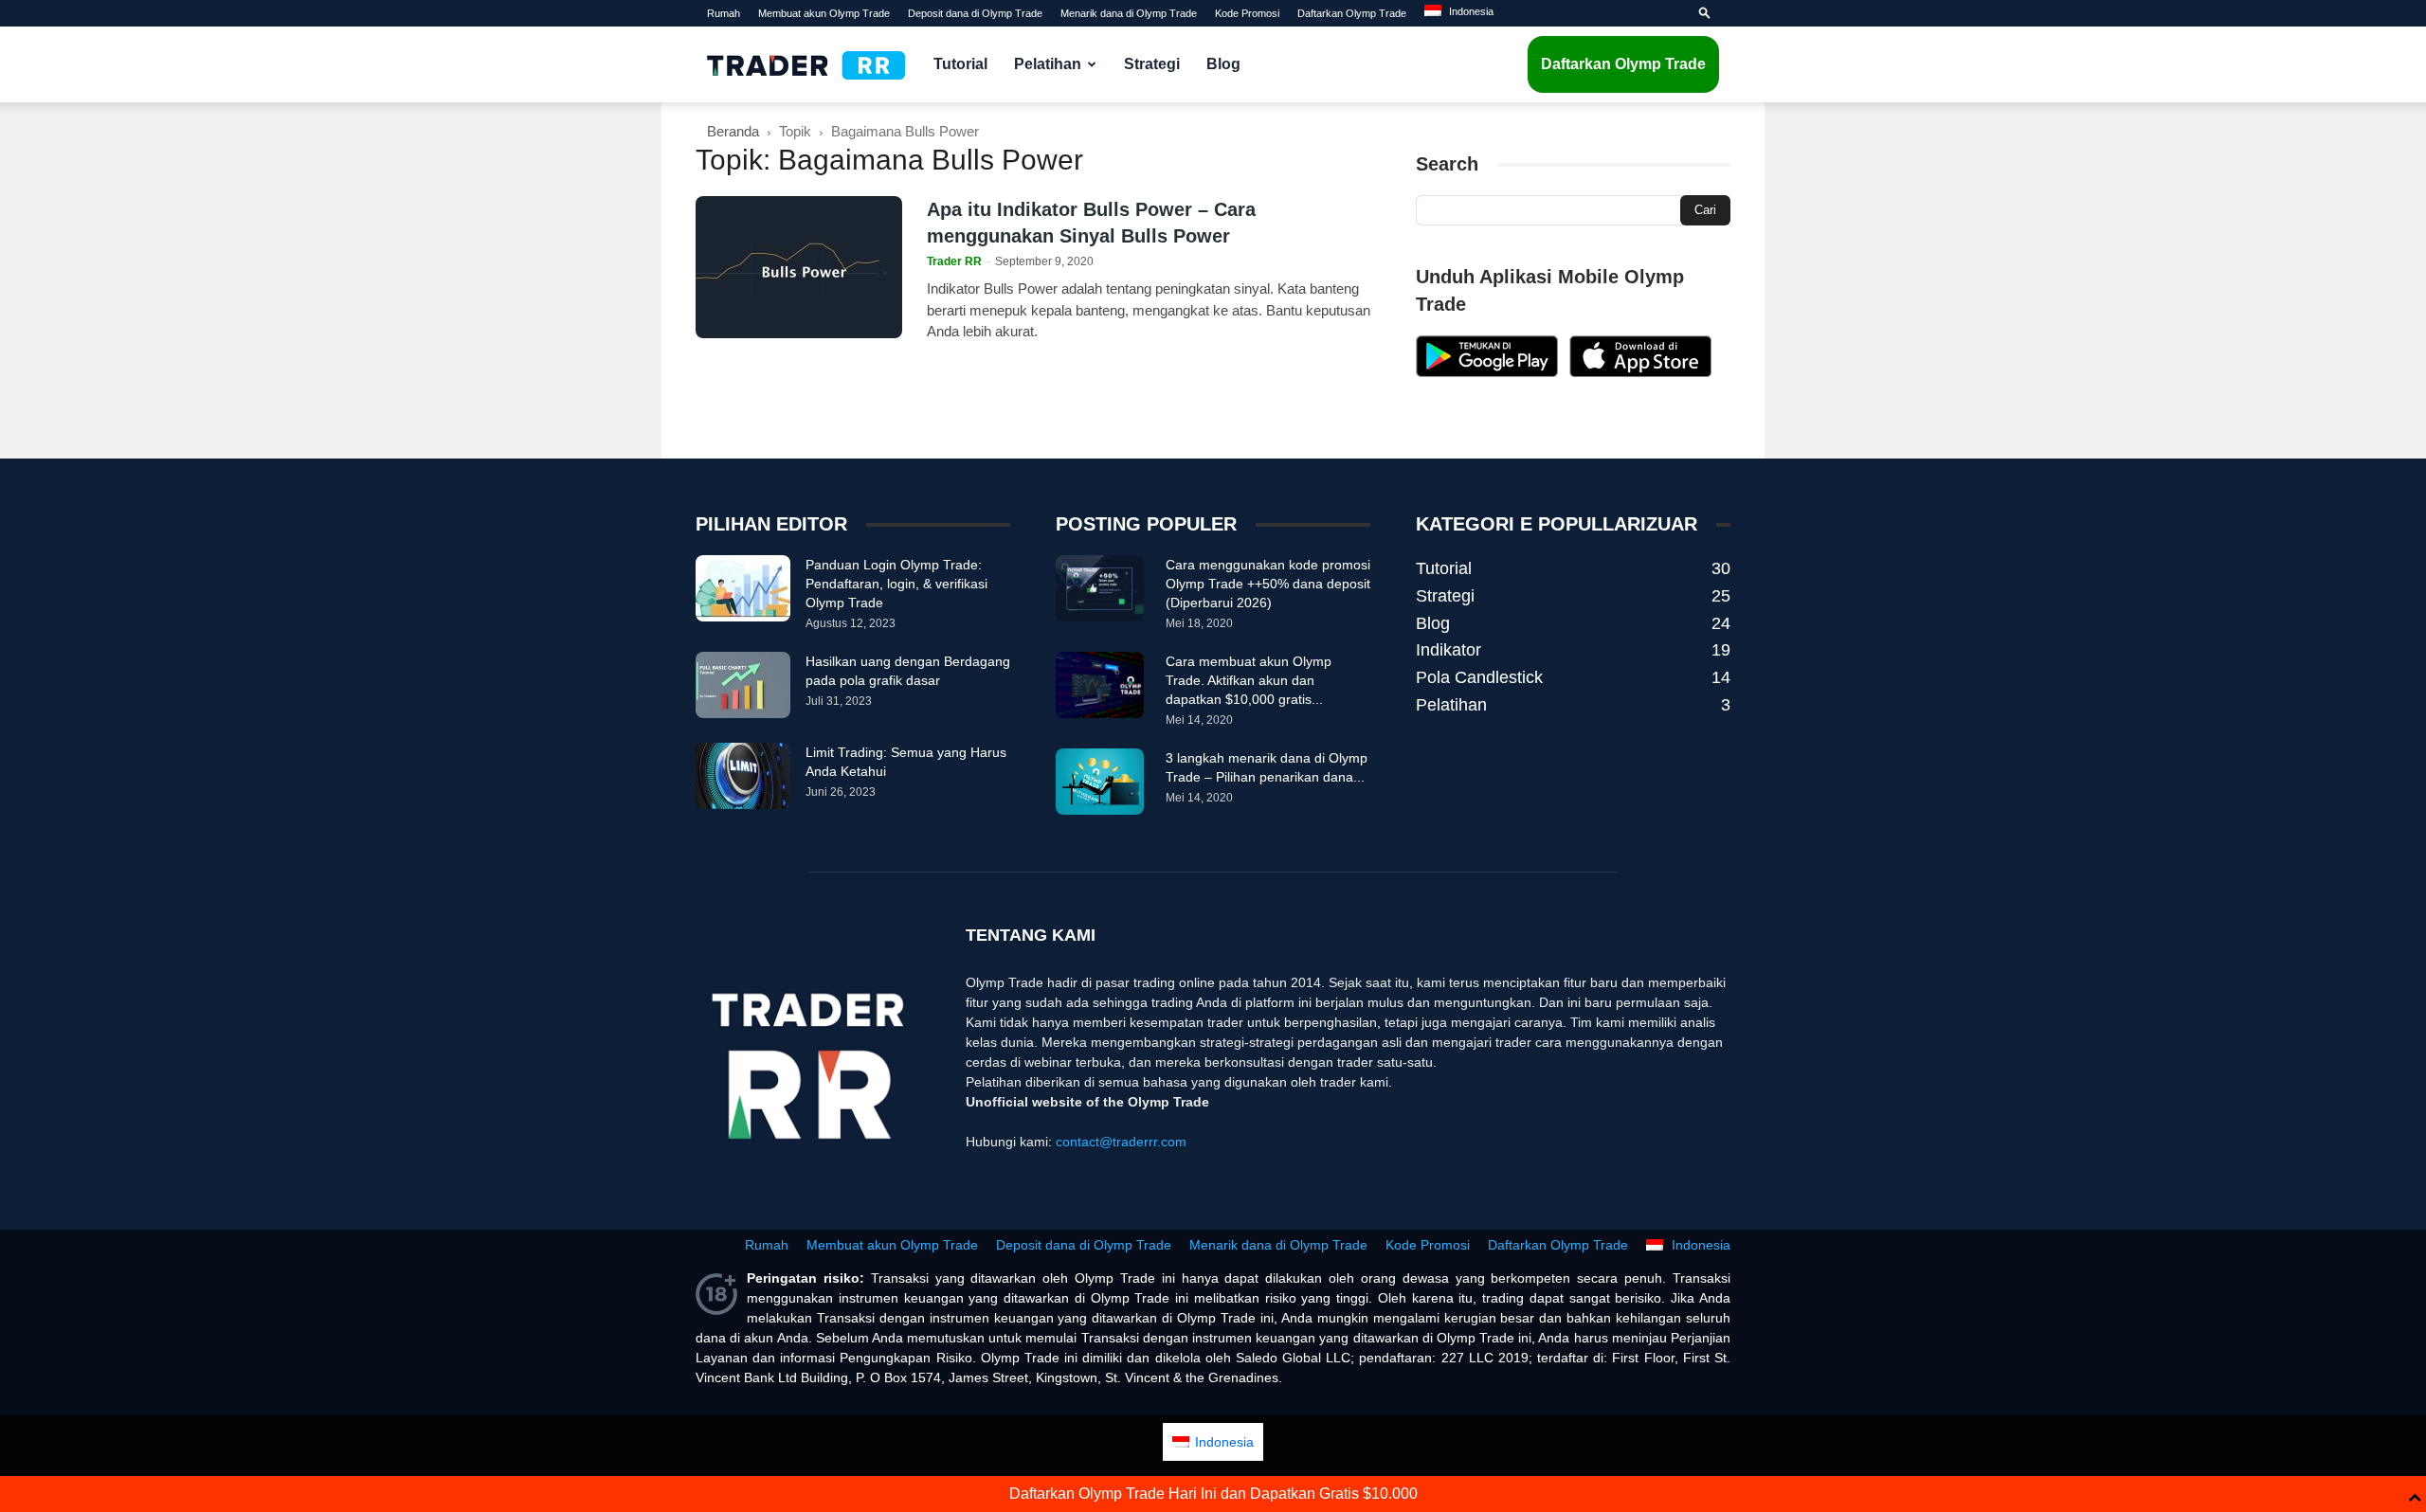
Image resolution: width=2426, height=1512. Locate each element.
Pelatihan (1048, 64)
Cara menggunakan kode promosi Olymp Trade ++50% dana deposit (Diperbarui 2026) (1268, 584)
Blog (1223, 64)
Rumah (724, 13)
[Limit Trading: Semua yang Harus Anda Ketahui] (743, 776)
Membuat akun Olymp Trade (824, 13)
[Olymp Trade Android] (1487, 372)
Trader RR (954, 261)
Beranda (733, 131)
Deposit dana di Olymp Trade (975, 13)
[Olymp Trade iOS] (1640, 372)
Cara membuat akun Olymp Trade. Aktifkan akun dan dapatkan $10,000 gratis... (1249, 680)
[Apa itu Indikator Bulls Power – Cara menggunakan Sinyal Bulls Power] (799, 267)
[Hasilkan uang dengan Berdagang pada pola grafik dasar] (743, 685)
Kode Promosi (1247, 13)
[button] (1705, 13)
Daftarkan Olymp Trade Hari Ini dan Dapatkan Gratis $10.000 (1213, 1494)
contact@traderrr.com (1121, 1142)
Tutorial (960, 64)
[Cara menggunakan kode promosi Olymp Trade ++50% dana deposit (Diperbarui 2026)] (1100, 588)
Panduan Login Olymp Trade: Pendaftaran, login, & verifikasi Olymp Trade (896, 584)
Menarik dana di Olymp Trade (1129, 13)
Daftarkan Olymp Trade (1352, 13)
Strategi (1152, 64)
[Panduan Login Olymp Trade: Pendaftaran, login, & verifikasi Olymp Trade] (743, 588)
